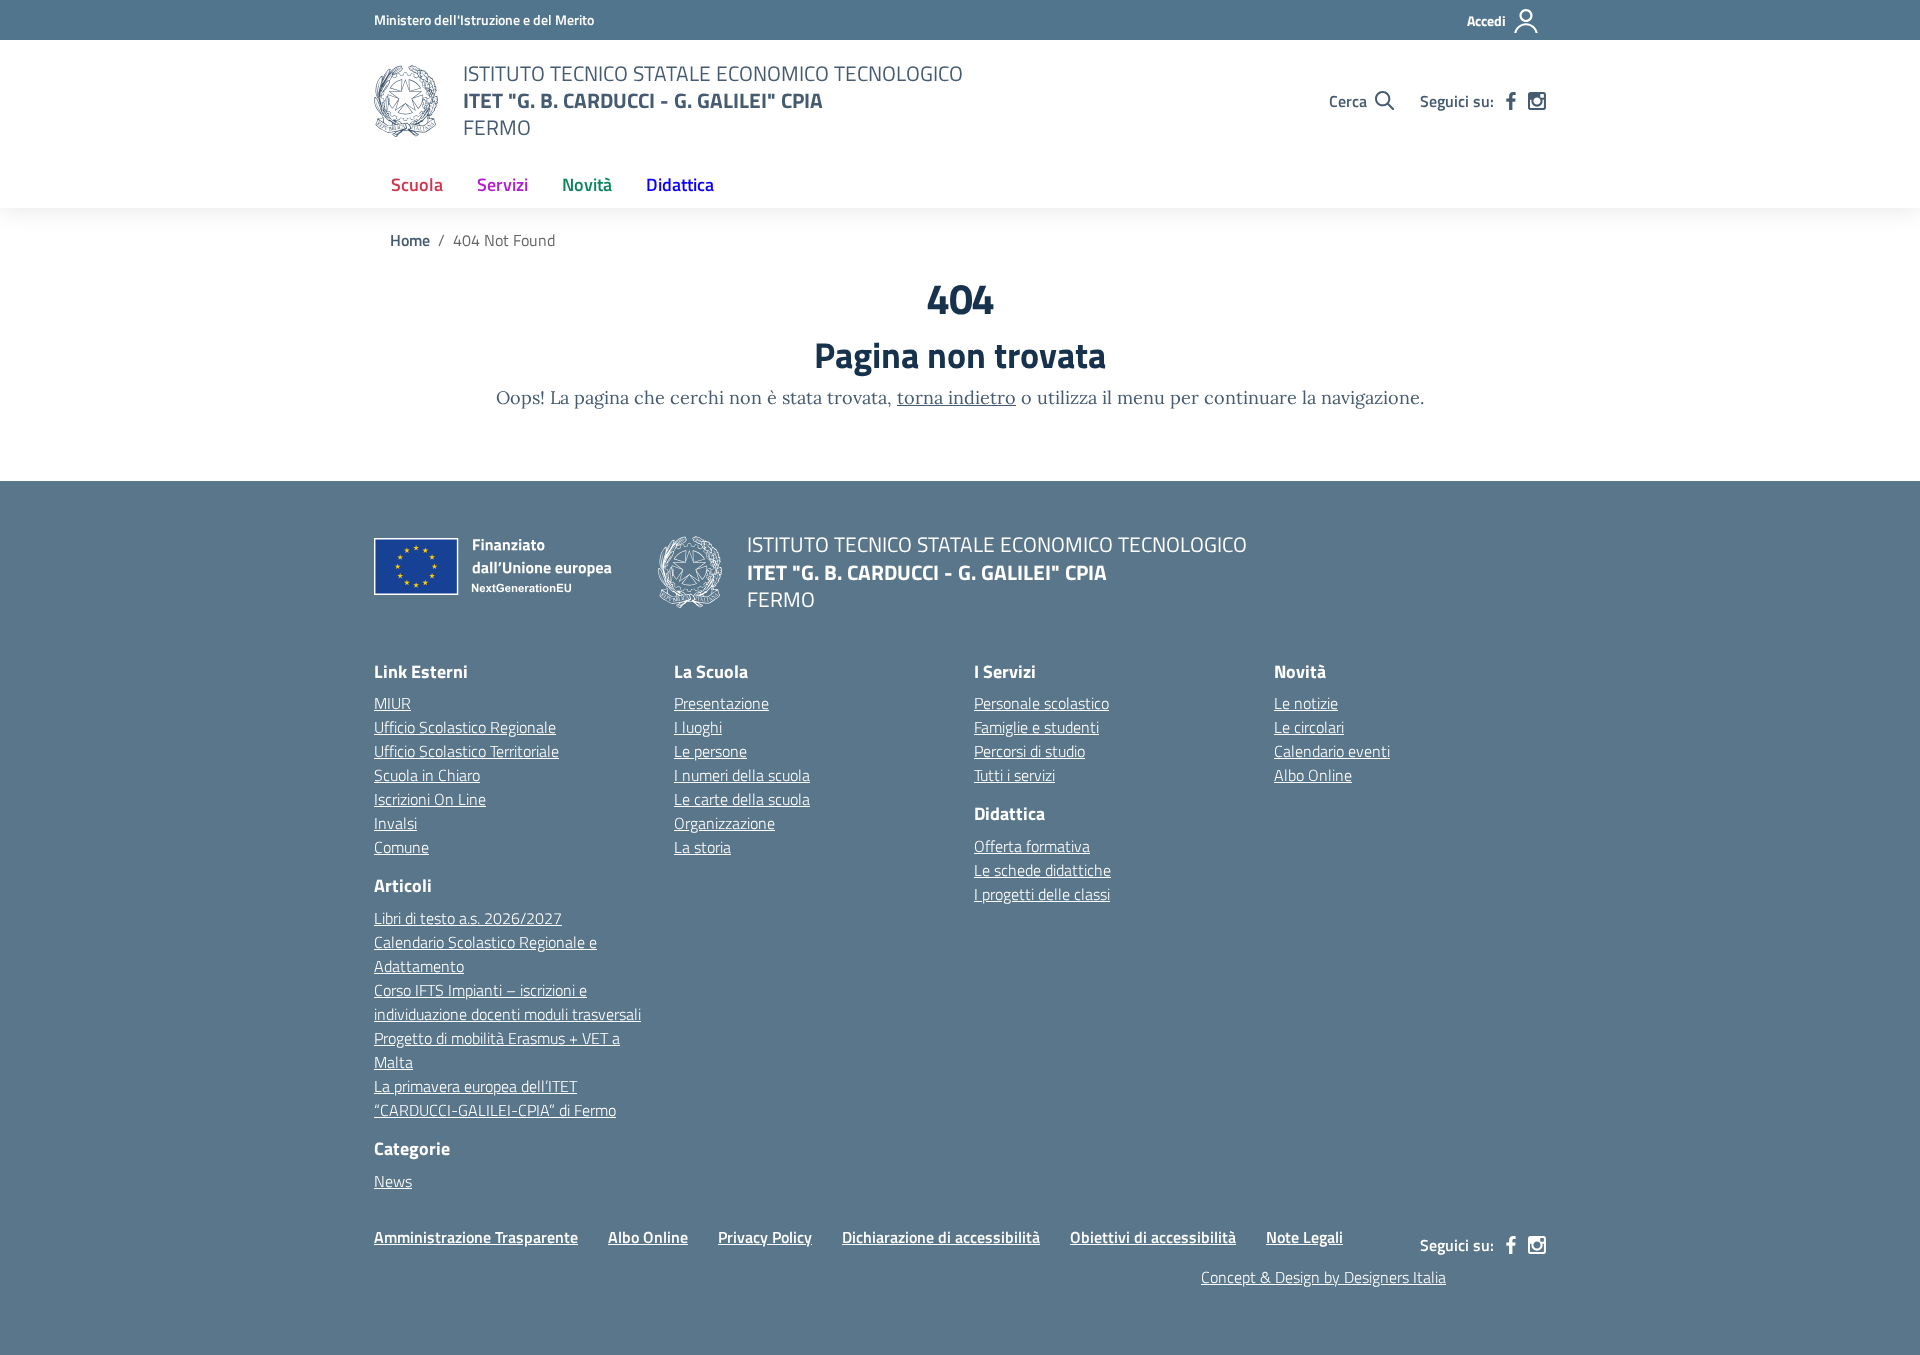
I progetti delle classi (1042, 894)
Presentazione (721, 703)
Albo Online (1313, 775)
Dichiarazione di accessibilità (941, 1237)
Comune (401, 847)
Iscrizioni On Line (430, 799)
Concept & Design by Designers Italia (1323, 1277)
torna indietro (956, 397)
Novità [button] (587, 184)
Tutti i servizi (1014, 775)
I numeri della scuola (742, 775)
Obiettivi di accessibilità (1153, 1237)
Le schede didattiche (1042, 870)
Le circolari (1309, 727)
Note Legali (1304, 1237)
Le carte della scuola (742, 799)
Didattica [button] (680, 184)
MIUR (392, 703)
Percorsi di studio (1029, 751)
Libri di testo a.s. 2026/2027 (468, 918)
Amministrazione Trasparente (476, 1237)
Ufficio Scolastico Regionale (465, 727)
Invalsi (395, 823)
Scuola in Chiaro (427, 775)
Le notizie (1306, 703)
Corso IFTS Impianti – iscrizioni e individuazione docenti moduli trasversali (507, 1002)
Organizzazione (724, 823)
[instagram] (1537, 101)
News (393, 1181)
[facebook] (1511, 101)
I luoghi (698, 727)
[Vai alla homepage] (406, 101)
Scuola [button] (417, 184)
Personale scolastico (1041, 703)
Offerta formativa (1032, 846)
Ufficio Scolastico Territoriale (466, 751)
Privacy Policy (765, 1237)
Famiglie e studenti (1036, 727)
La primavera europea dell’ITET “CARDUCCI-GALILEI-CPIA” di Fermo (495, 1098)
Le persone (710, 751)
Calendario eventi (1332, 751)
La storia (702, 847)
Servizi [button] (502, 184)
